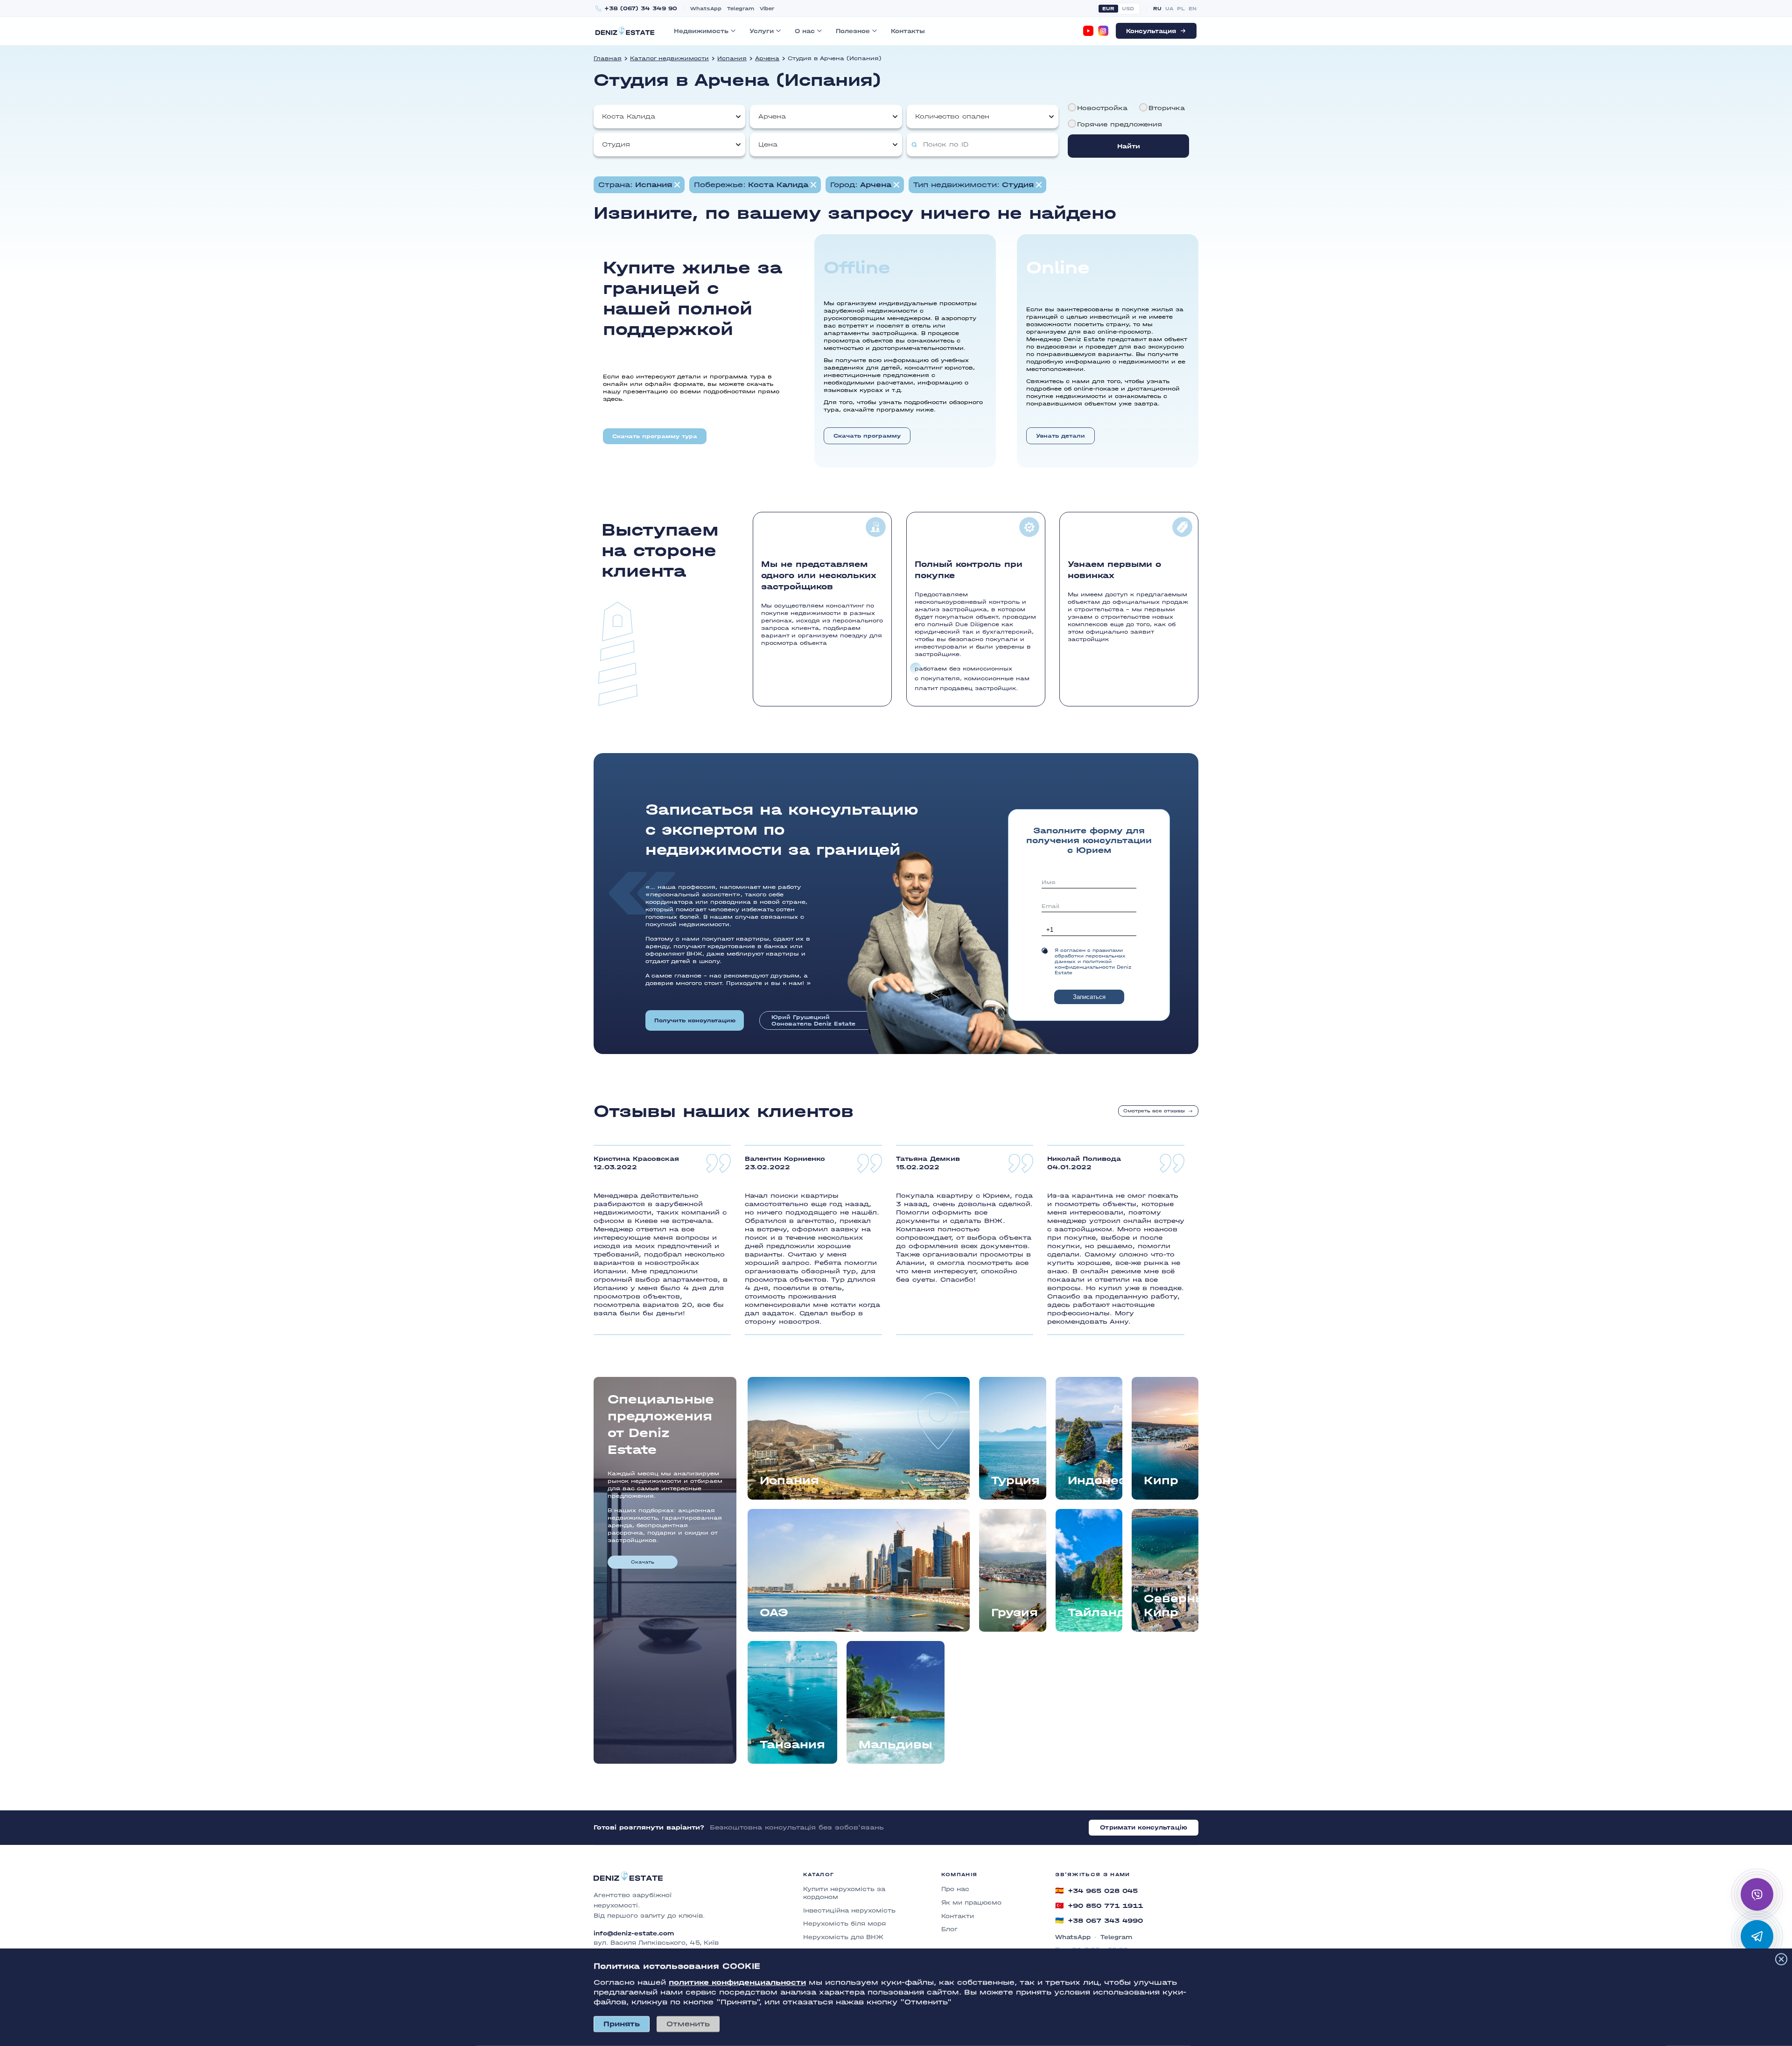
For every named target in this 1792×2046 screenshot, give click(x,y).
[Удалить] (813, 185)
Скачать (643, 1562)
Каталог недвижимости (669, 58)
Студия (616, 144)
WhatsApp (706, 9)
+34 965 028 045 (1096, 1891)
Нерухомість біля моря (844, 1924)
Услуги (762, 31)
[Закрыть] (1781, 1959)
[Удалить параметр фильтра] (677, 185)
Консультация (1151, 31)
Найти (1129, 146)
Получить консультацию (695, 1020)
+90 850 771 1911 (1099, 1906)
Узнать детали (1060, 436)
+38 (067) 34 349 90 (641, 9)
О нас (805, 31)
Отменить (688, 2024)
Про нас (955, 1889)
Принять (622, 2024)
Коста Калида (629, 116)
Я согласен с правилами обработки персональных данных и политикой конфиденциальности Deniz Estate (1093, 962)
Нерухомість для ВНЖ (843, 1937)
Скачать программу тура (655, 436)
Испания (732, 58)
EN (1193, 9)
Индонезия (1095, 1480)
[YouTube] (1088, 31)
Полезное (853, 31)
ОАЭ (774, 1612)
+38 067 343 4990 (1099, 1920)
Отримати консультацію (1144, 1827)
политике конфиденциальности (737, 1982)
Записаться (1089, 997)
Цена (768, 144)
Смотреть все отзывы (1154, 1111)
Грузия (1015, 1612)
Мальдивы (896, 1744)
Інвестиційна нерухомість (849, 1910)
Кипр (1161, 1480)
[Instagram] (1103, 31)
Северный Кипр (1171, 1605)
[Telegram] (1757, 1936)
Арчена (767, 58)
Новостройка (1102, 108)
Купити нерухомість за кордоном (844, 1893)
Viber (767, 9)
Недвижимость (701, 31)
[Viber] (1757, 1894)
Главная (608, 58)
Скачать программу (867, 436)
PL (1181, 9)
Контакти (958, 1916)
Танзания (792, 1744)
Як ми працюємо (971, 1903)
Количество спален (952, 116)
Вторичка (1167, 108)
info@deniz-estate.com (634, 1934)
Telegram (741, 9)
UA (1169, 9)
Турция (1015, 1480)
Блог (949, 1929)
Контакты (908, 31)
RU (1157, 9)
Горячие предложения (1120, 124)
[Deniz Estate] (625, 31)
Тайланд (1095, 1612)
